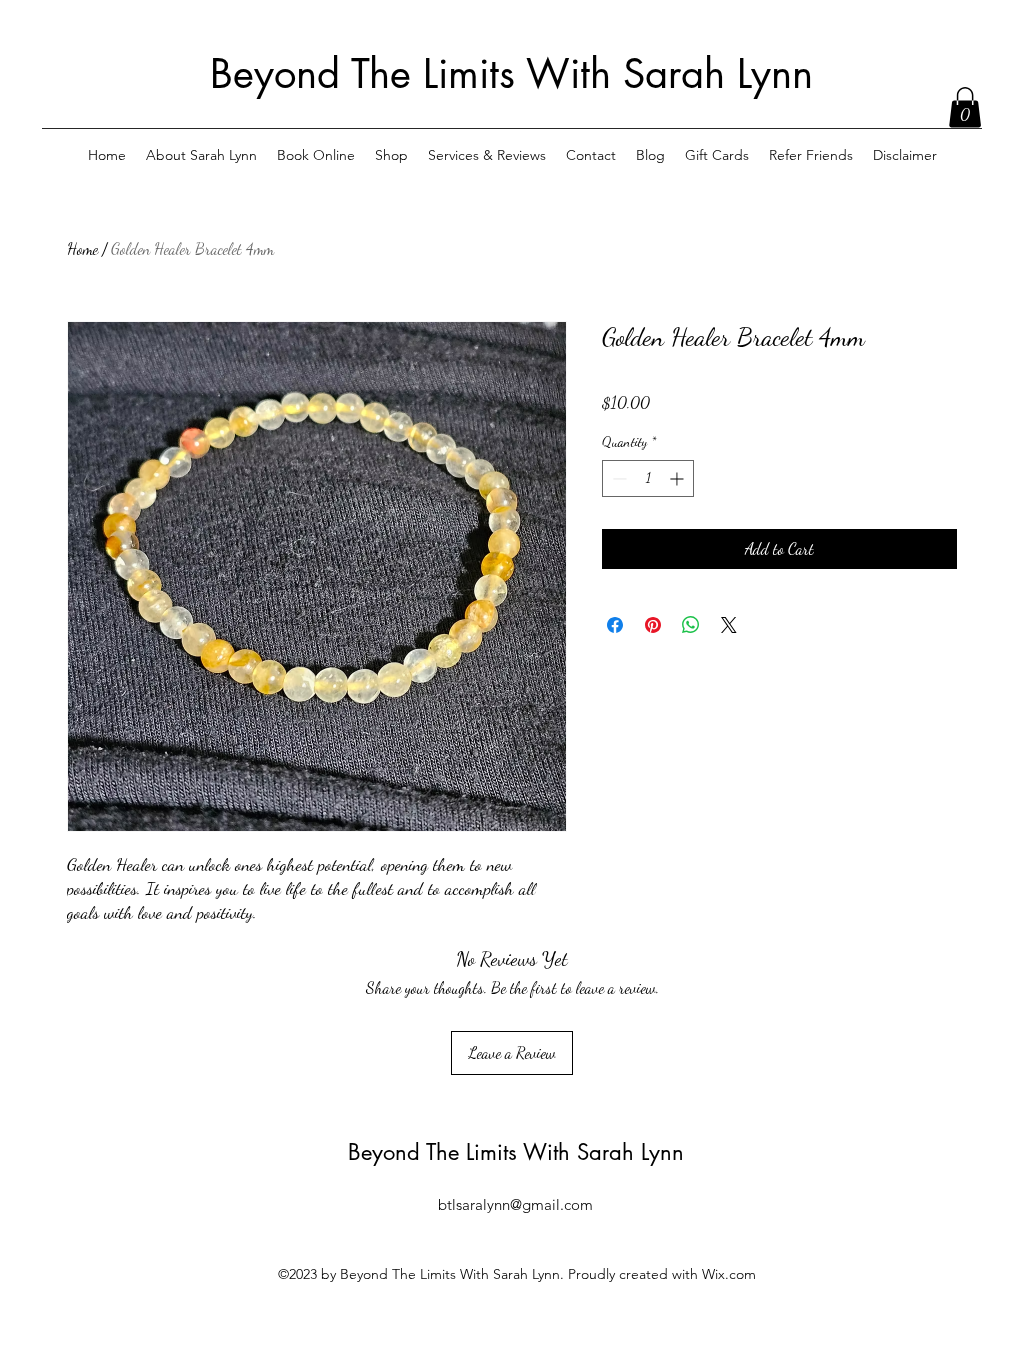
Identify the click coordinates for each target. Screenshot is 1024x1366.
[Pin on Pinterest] (653, 625)
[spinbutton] (648, 478)
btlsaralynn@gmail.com (515, 1204)
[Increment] (678, 478)
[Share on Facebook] (615, 625)
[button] (965, 107)
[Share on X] (729, 625)
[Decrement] (617, 478)
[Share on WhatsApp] (691, 625)
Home (82, 248)
